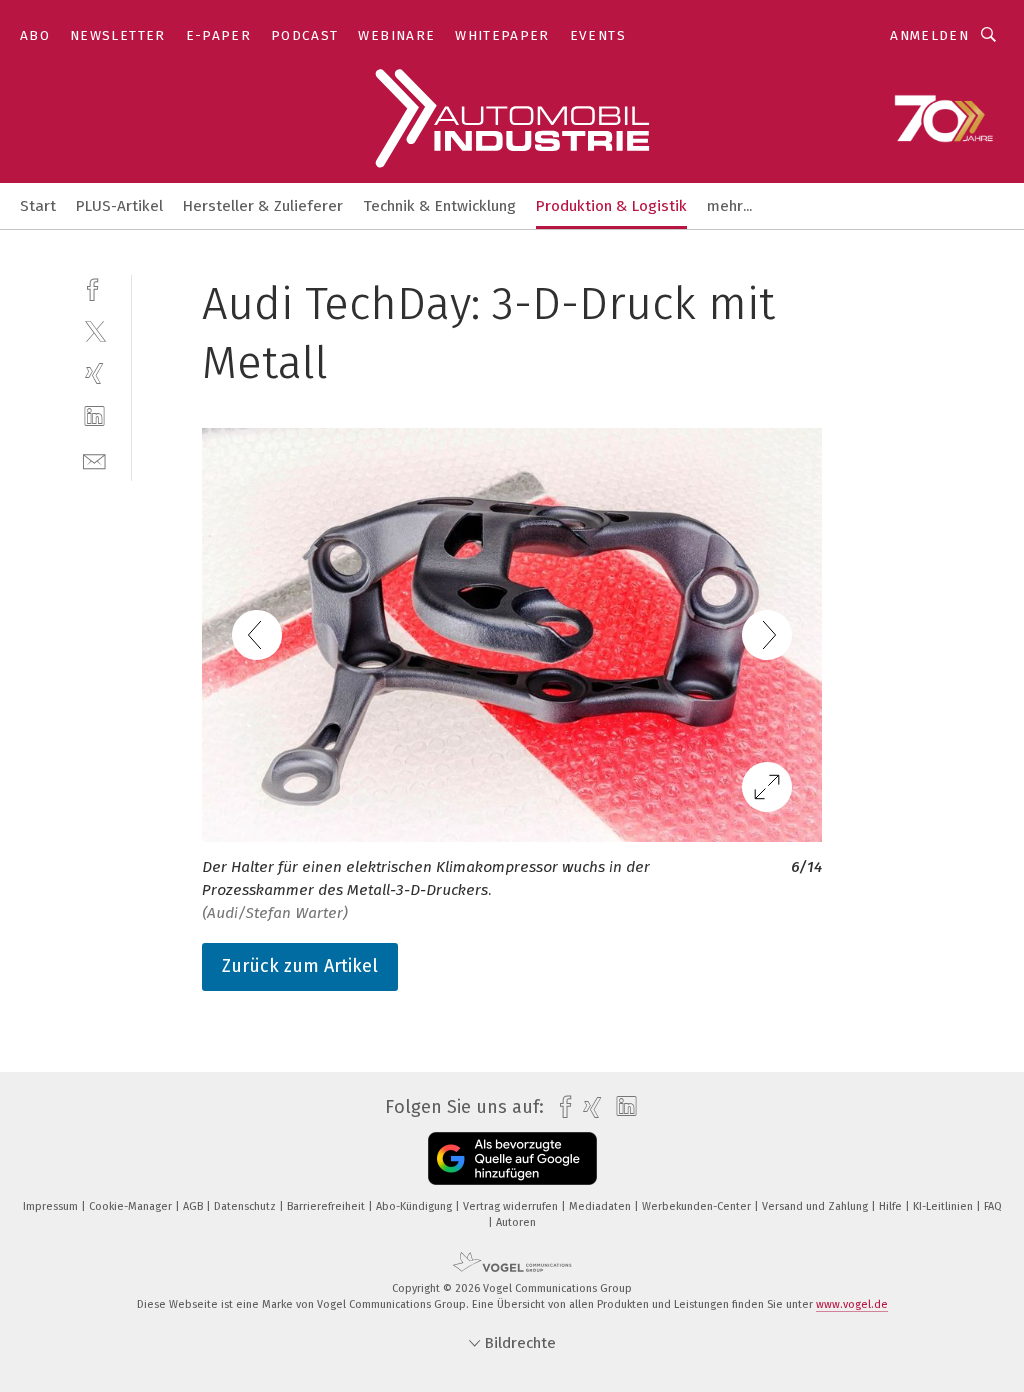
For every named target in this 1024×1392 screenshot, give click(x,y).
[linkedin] (94, 416)
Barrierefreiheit (327, 1206)
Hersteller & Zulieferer (263, 206)
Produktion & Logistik (611, 206)
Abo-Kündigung (415, 1206)
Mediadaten (601, 1206)
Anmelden (929, 35)
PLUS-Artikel (119, 206)
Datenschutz (246, 1206)
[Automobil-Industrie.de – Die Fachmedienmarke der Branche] (38, 204)
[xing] (94, 373)
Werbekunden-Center (698, 1206)
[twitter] (94, 330)
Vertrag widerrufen (512, 1206)
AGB (194, 1206)
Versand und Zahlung (816, 1206)
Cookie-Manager (132, 1206)
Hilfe (892, 1206)
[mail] (94, 459)
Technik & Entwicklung (439, 206)
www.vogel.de (852, 1304)
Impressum (52, 1206)
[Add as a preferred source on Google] (512, 1158)
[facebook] (94, 287)
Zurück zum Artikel (300, 966)
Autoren (516, 1222)
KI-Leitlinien (944, 1206)
